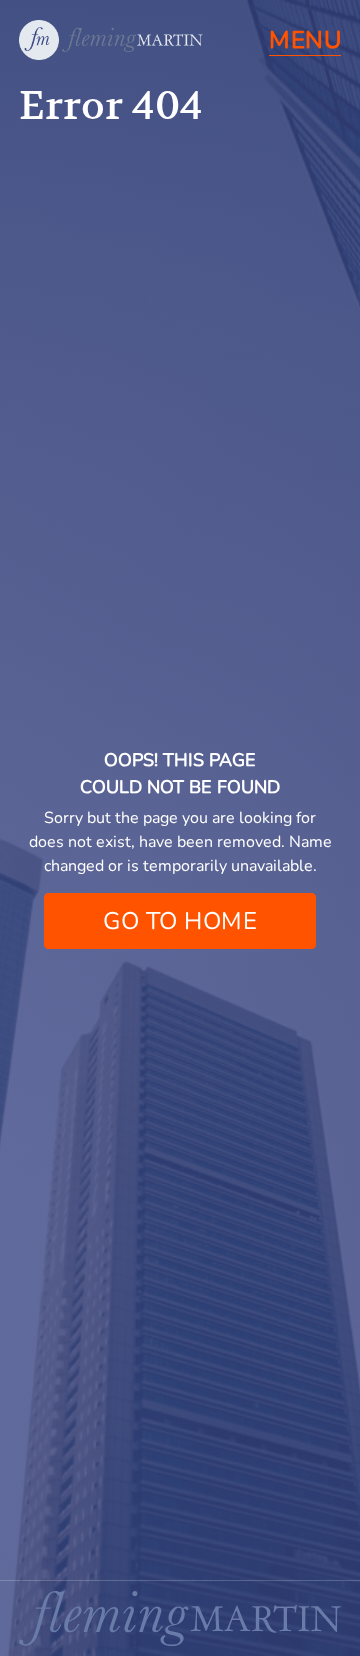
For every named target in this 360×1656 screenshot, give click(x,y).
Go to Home (180, 921)
